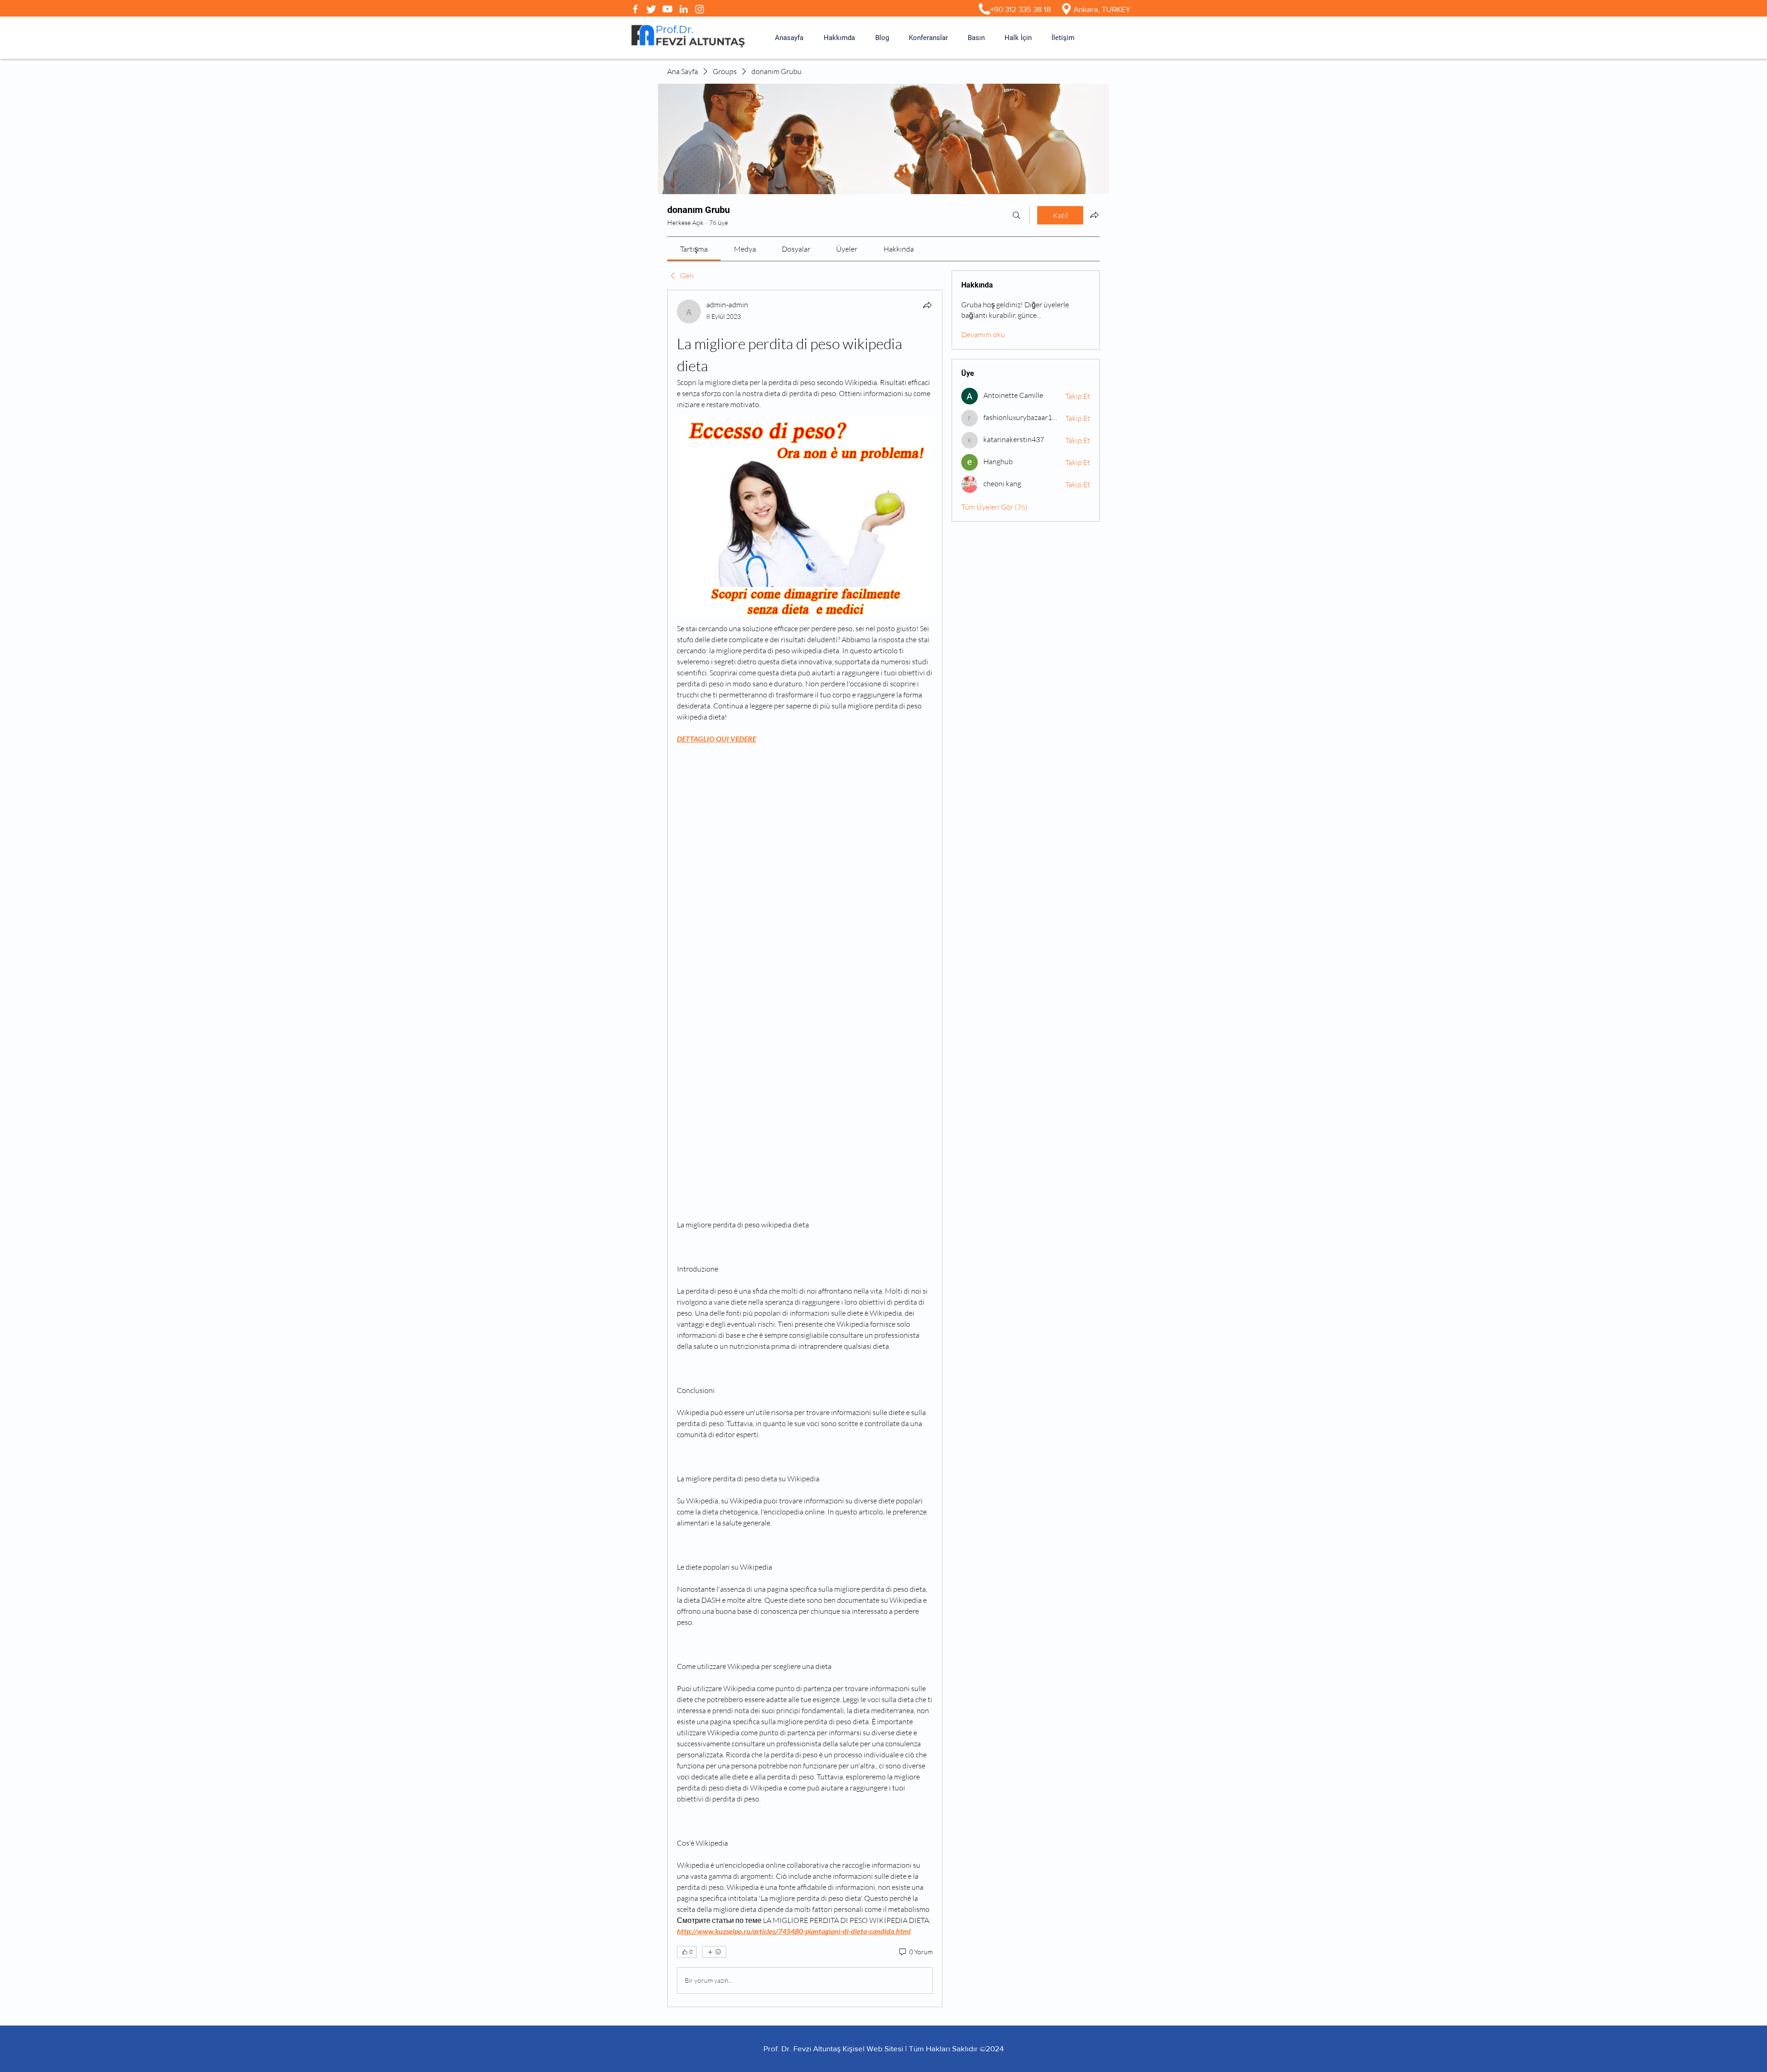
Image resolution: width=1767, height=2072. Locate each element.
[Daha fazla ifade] (714, 1952)
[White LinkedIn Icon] (684, 9)
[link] (694, 249)
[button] (839, 38)
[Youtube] (667, 9)
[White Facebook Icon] (635, 9)
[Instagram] (700, 9)
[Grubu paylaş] (1094, 215)
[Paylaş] (927, 305)
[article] (805, 1148)
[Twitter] (651, 9)
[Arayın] (1016, 215)
